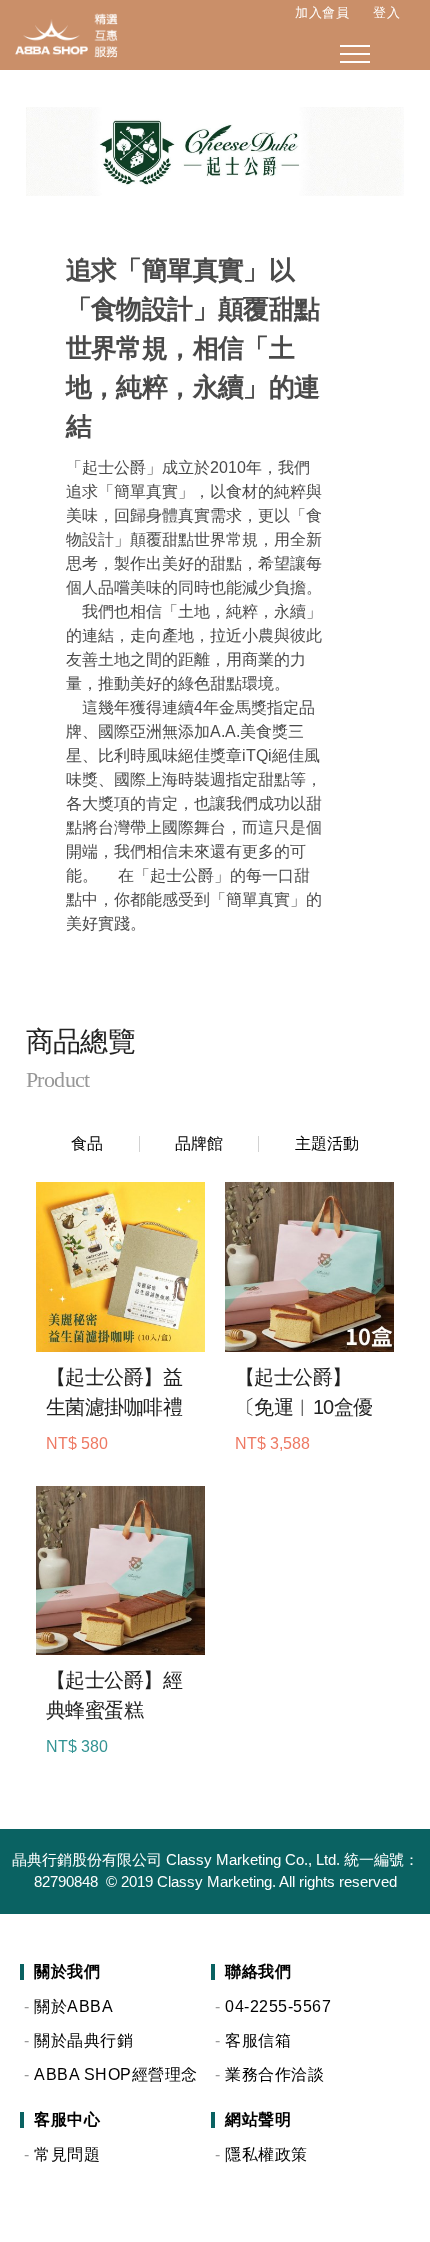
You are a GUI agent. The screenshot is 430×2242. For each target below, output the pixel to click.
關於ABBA (73, 2006)
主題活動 (327, 1143)
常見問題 (67, 2154)
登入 (386, 12)
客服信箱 (258, 2040)
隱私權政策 (266, 2154)
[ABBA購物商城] (60, 35)
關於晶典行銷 (83, 2040)
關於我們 (67, 1972)
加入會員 (322, 12)
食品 (87, 1143)
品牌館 (199, 1143)
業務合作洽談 (274, 2074)
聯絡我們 (258, 1972)
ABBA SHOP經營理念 (116, 2074)
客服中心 (67, 2120)
